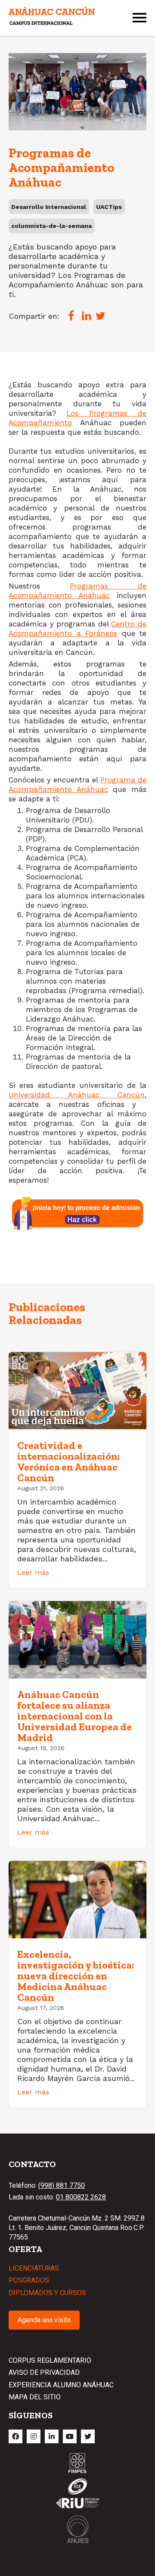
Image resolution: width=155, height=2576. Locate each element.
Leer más (33, 1572)
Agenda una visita (44, 2320)
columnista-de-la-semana (51, 226)
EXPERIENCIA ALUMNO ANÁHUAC (61, 2385)
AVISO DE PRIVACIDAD (44, 2372)
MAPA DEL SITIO (35, 2397)
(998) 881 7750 (62, 2185)
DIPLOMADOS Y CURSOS (47, 2293)
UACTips (109, 207)
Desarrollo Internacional (49, 207)
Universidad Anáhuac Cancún (77, 1095)
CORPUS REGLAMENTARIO (50, 2360)
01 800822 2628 (81, 2197)
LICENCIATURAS (34, 2268)
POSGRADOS (29, 2280)
